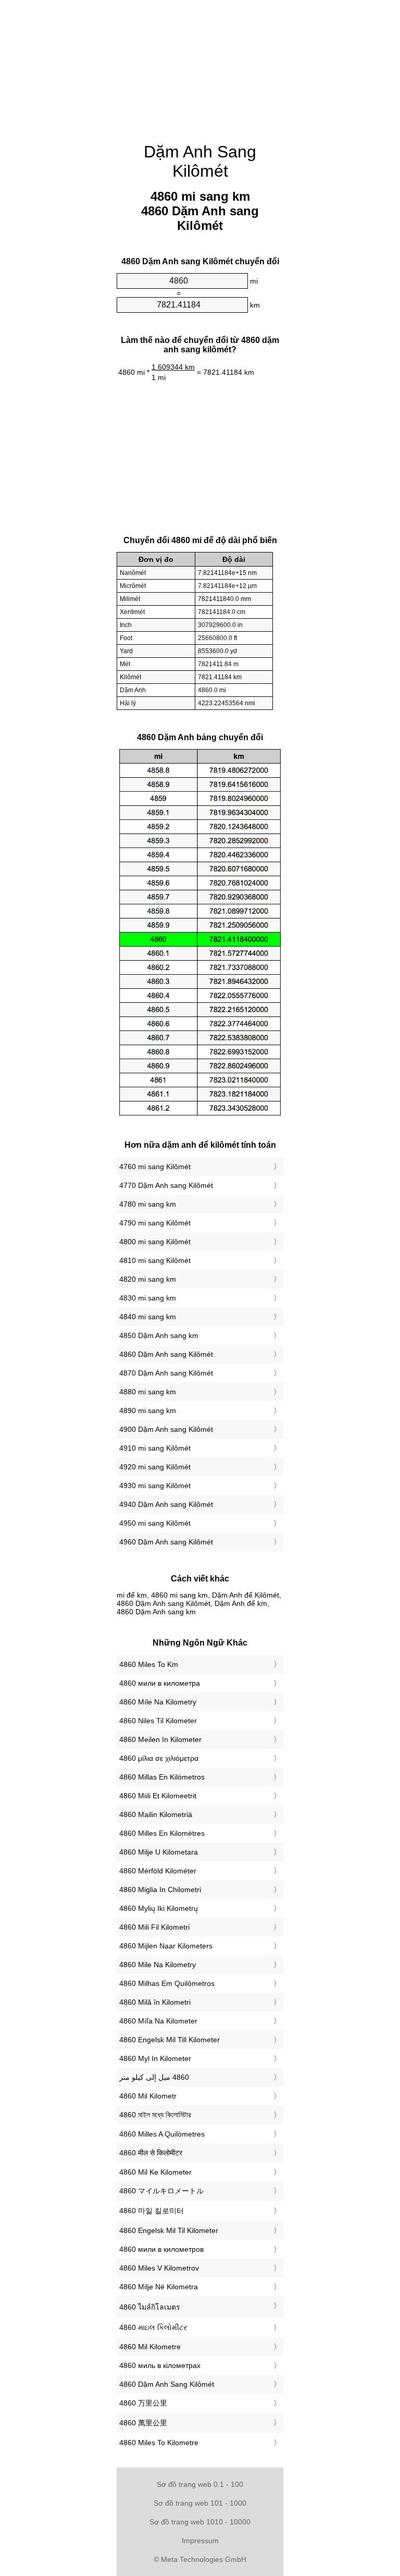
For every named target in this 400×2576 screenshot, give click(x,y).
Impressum (200, 2541)
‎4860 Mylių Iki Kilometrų (159, 1908)
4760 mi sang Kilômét (155, 1167)
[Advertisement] (200, 65)
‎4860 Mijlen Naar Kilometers (166, 1946)
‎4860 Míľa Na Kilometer (158, 2021)
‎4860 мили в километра (160, 1683)
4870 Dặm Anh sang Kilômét (166, 1373)
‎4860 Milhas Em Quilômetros (167, 1983)
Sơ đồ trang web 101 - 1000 (200, 2503)
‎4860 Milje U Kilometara (159, 1852)
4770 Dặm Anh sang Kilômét (166, 1185)
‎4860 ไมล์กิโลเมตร (150, 2307)
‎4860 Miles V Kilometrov (159, 2268)
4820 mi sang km (148, 1279)
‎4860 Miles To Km (149, 1664)
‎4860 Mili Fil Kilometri (154, 1927)
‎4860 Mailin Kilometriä (156, 1814)
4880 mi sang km (148, 1392)
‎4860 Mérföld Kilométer (158, 1871)
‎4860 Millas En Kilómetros (162, 1777)
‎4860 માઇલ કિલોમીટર (153, 2327)
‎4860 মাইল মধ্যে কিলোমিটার (155, 2115)
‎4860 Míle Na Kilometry (158, 1702)
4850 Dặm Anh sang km (159, 1335)
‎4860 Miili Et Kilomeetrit (158, 1796)
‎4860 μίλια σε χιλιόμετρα (159, 1758)
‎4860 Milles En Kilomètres (162, 1833)
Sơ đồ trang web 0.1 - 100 (200, 2484)
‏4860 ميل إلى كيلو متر (154, 2077)
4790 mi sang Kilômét (155, 1223)
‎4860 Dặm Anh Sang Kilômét (167, 2384)
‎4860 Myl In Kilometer (155, 2058)
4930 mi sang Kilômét (155, 1486)
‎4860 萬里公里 (143, 2423)
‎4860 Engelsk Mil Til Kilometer (169, 2230)
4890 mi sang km (148, 1410)
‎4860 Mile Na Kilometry (158, 1965)
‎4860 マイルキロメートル (161, 2191)
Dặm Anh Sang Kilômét (200, 161)
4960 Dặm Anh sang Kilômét (166, 1542)
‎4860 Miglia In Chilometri (160, 1890)
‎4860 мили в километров (161, 2249)
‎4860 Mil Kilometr (148, 2096)
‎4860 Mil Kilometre (150, 2347)
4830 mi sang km (148, 1298)
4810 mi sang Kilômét (155, 1260)
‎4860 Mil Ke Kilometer (155, 2172)
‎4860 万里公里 (143, 2403)
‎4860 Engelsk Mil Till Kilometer (170, 2040)
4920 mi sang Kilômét (155, 1467)
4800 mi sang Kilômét (155, 1242)
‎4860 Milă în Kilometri (155, 2002)
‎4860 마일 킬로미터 (152, 2211)
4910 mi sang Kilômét (155, 1448)
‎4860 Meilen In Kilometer (160, 1739)
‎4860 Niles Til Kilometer (158, 1721)
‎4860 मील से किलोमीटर (151, 2153)
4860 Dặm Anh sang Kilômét (166, 1354)
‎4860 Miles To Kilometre (159, 2443)
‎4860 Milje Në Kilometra (159, 2287)
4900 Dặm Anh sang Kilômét (166, 1429)
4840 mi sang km (148, 1317)
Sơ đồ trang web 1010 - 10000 (200, 2522)
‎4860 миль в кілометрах (160, 2365)
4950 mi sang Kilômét (155, 1523)
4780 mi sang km (148, 1204)
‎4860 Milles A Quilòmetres (162, 2134)
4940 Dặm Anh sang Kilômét (166, 1504)
